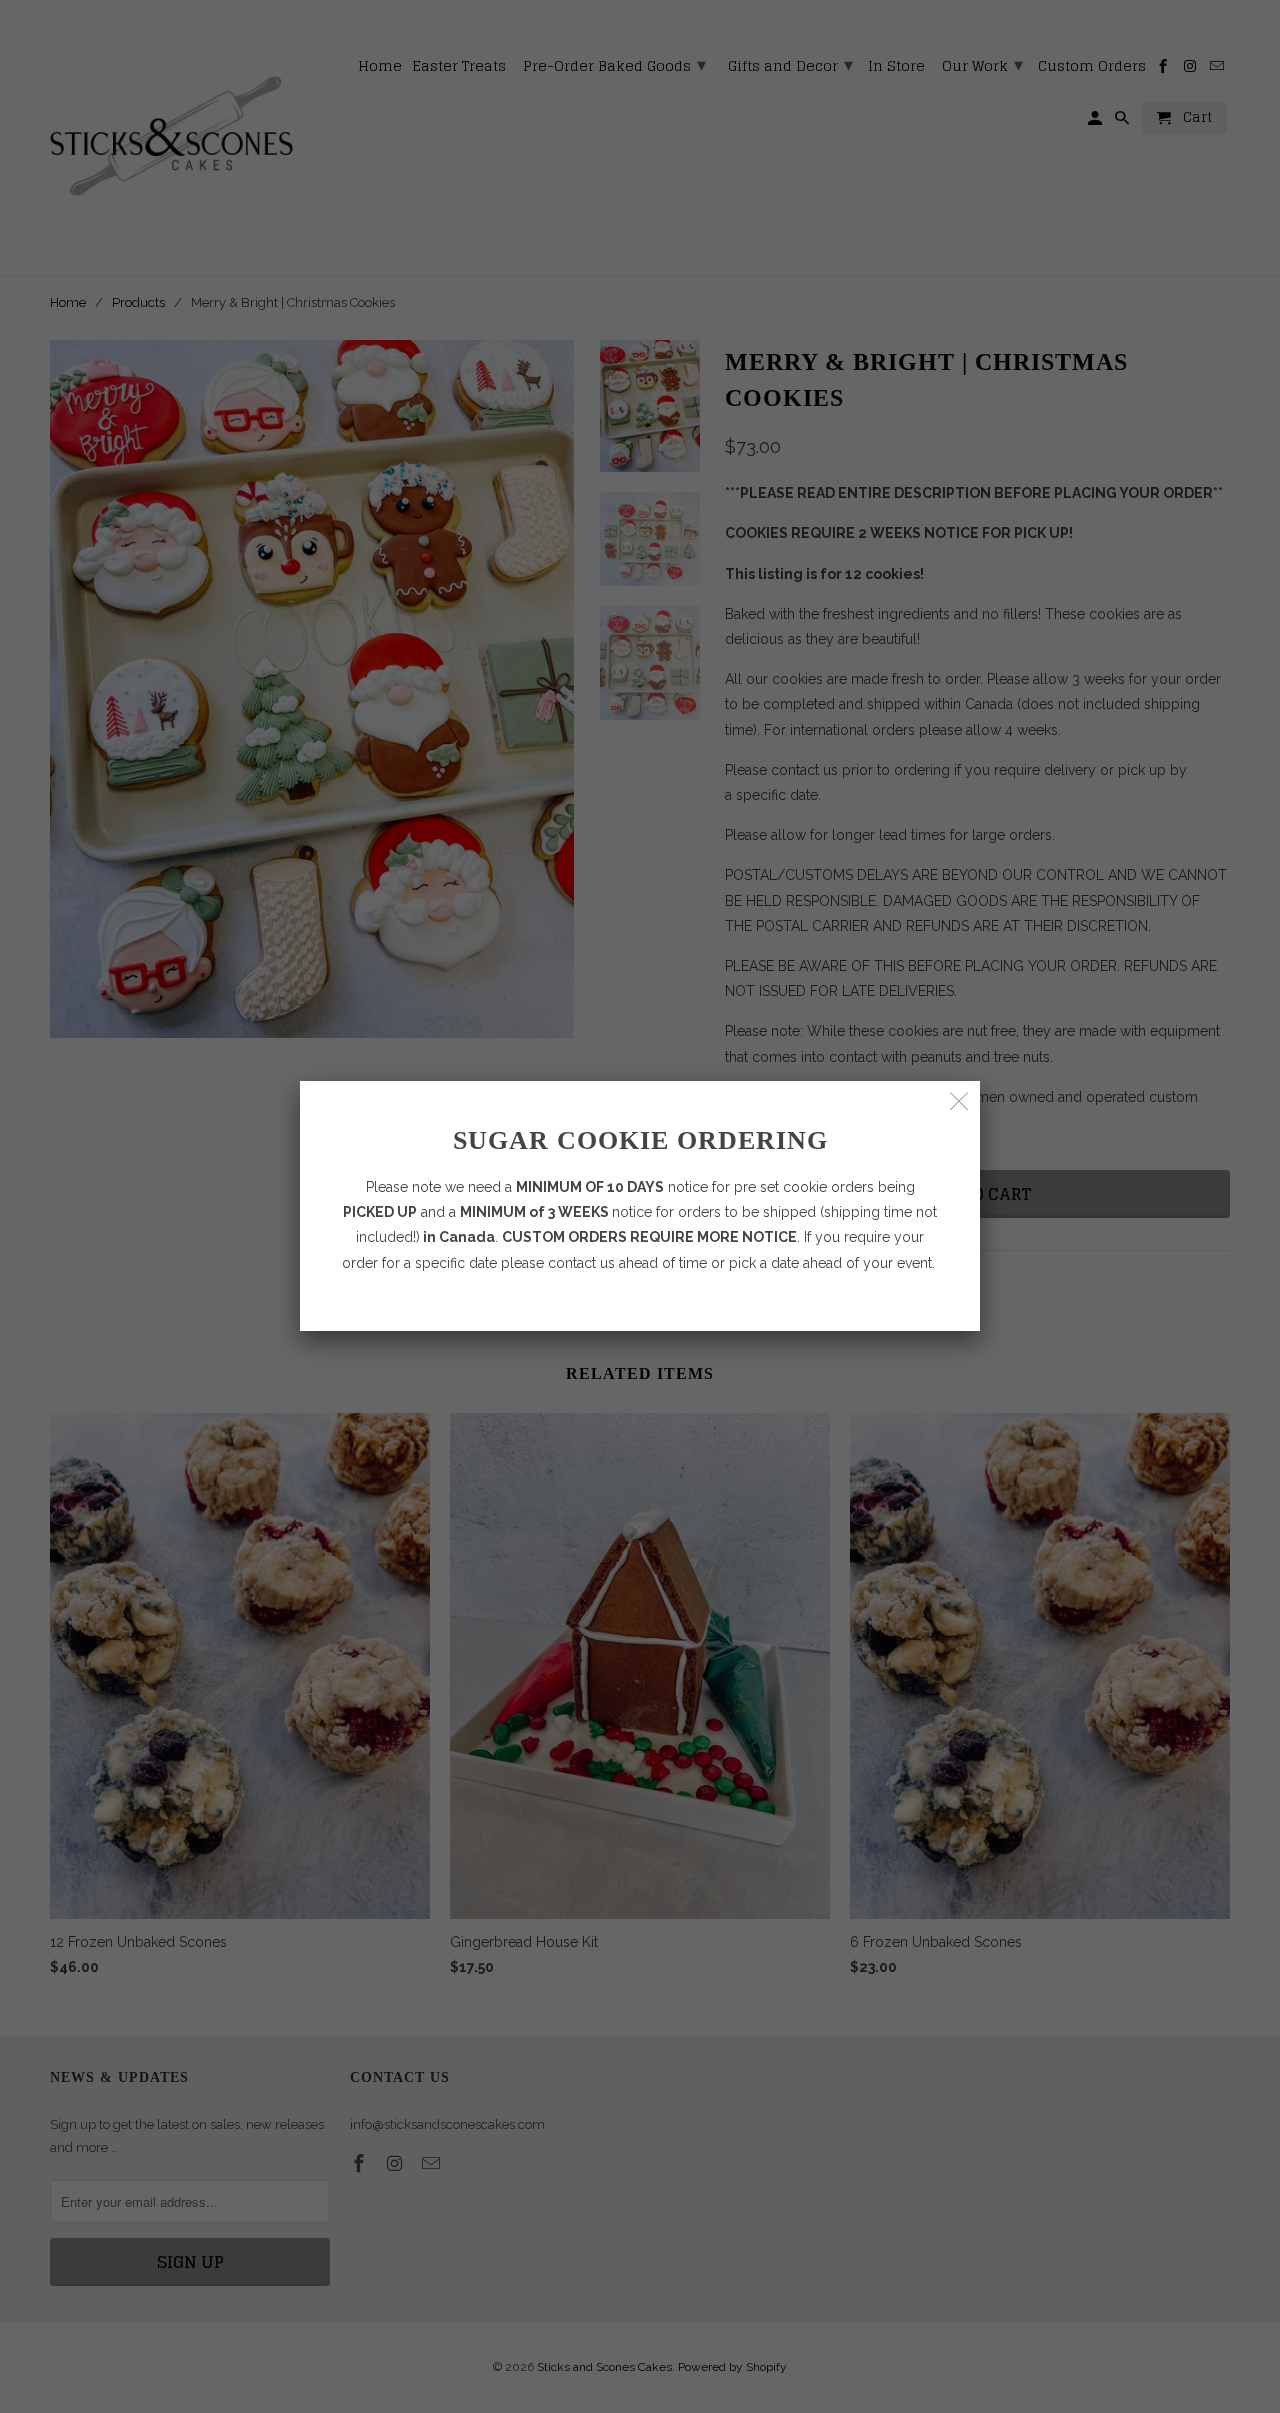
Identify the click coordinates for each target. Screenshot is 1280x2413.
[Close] (959, 1101)
